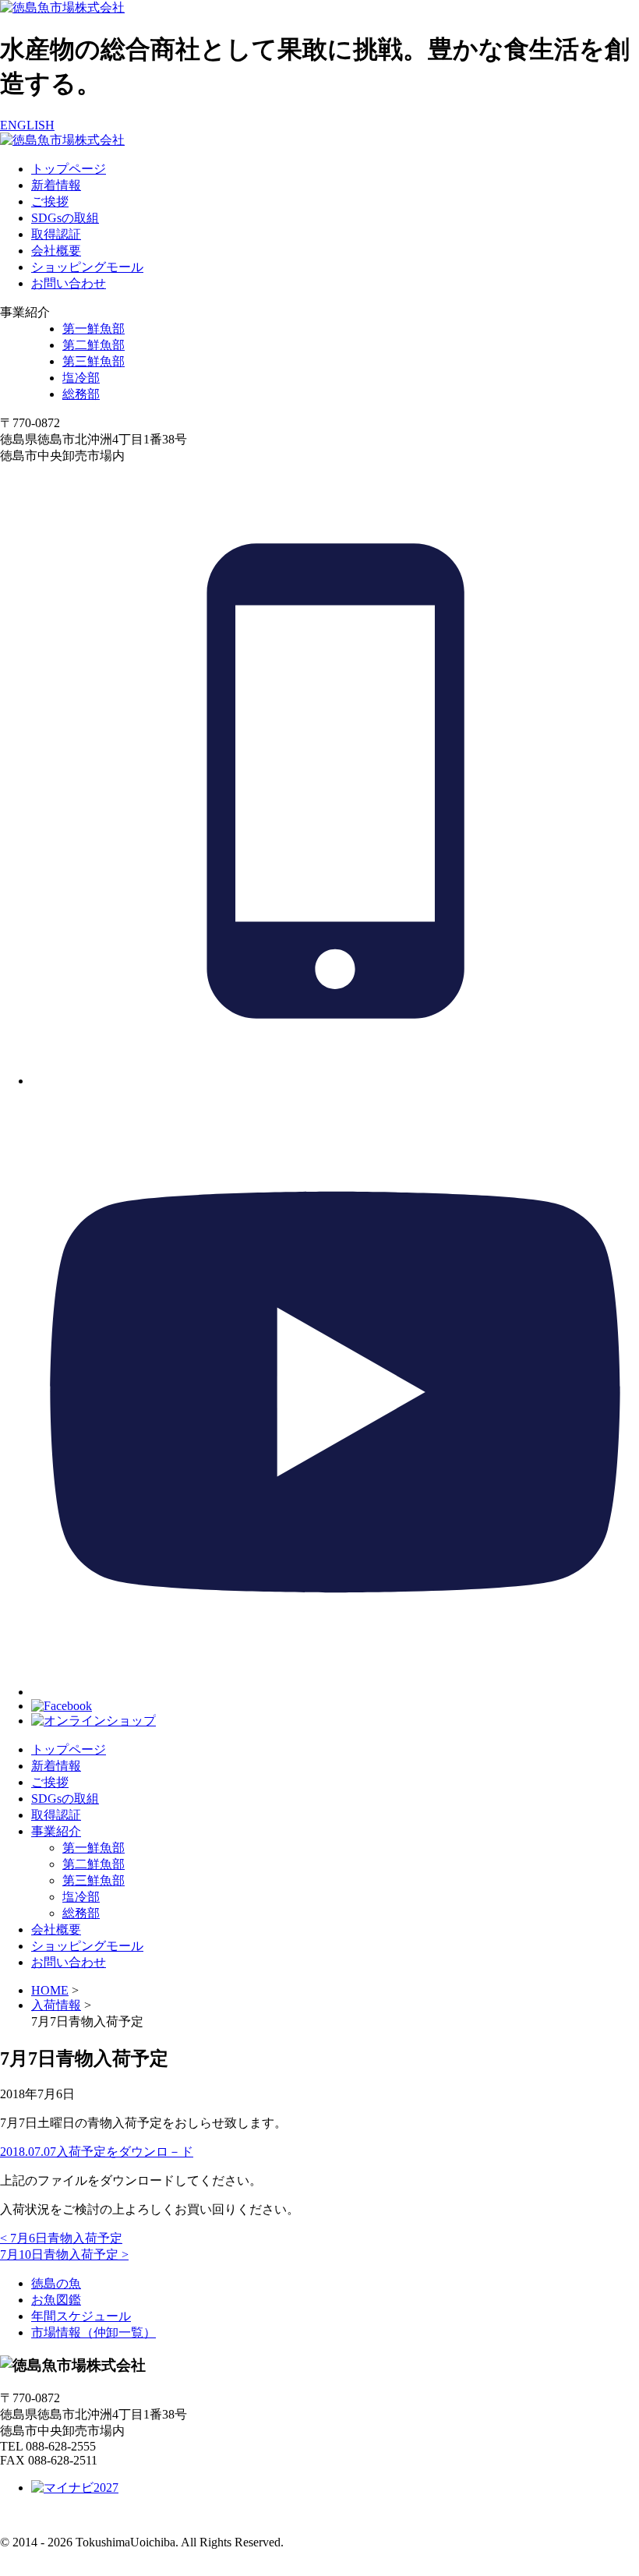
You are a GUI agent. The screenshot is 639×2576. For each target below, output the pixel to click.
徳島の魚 (56, 2283)
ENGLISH (27, 125)
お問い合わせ (69, 283)
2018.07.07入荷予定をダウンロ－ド (97, 2152)
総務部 (81, 394)
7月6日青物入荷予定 (61, 2238)
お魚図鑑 (56, 2300)
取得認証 (56, 234)
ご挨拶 (50, 201)
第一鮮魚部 (94, 329)
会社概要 (56, 251)
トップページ (69, 169)
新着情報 (56, 185)
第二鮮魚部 (94, 345)
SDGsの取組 (65, 218)
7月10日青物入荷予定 (64, 2254)
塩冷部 (81, 378)
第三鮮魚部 (94, 361)
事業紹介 (56, 1831)
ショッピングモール (87, 267)
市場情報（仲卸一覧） (94, 2332)
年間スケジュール (81, 2316)
